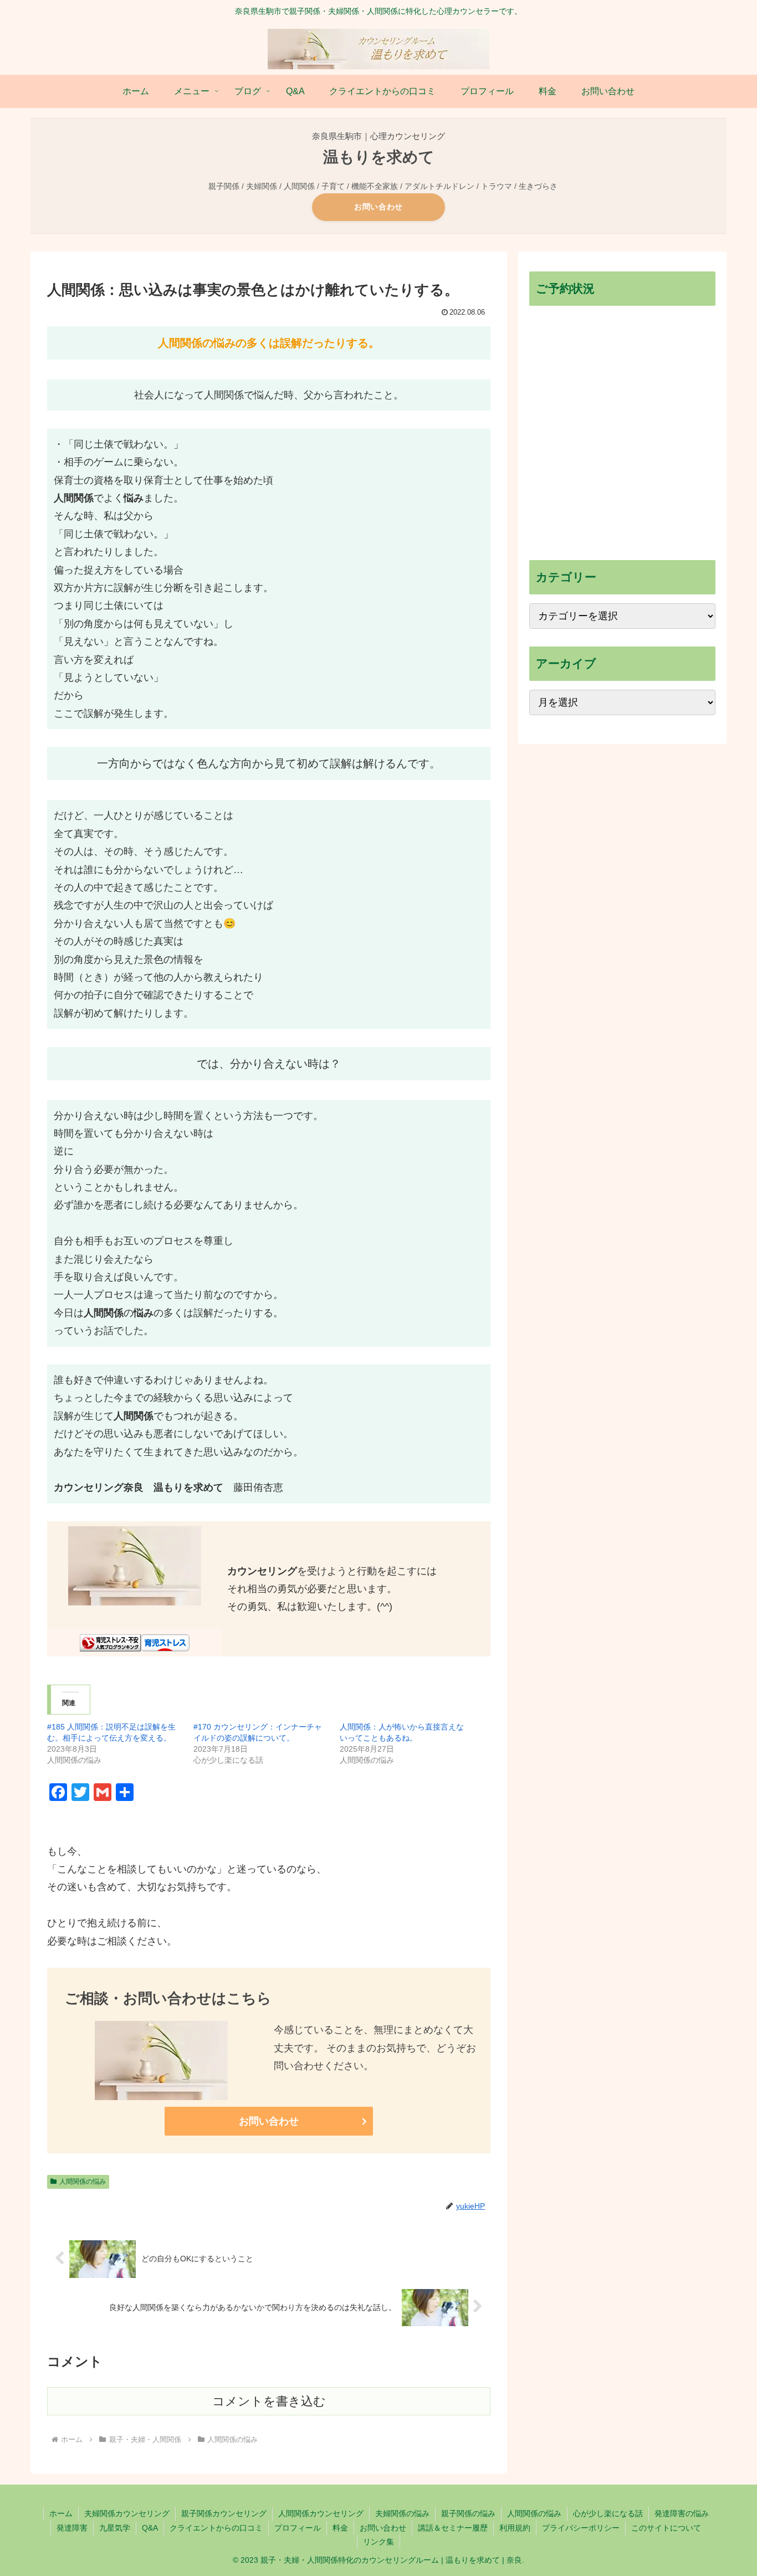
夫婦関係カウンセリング (127, 2513)
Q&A (150, 2528)
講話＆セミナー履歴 (453, 2528)
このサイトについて (666, 2528)
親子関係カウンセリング (224, 2513)
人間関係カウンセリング (321, 2513)
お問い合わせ (378, 207)
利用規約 (515, 2528)
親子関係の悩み (468, 2513)
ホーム (61, 2513)
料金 (340, 2528)
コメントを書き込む (269, 2401)
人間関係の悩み (83, 2182)
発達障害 (72, 2528)
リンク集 (378, 2542)
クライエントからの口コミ (216, 2528)
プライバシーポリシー (581, 2528)
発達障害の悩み (682, 2513)
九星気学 (115, 2528)
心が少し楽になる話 (608, 2513)
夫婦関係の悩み (402, 2513)
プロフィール (298, 2528)
